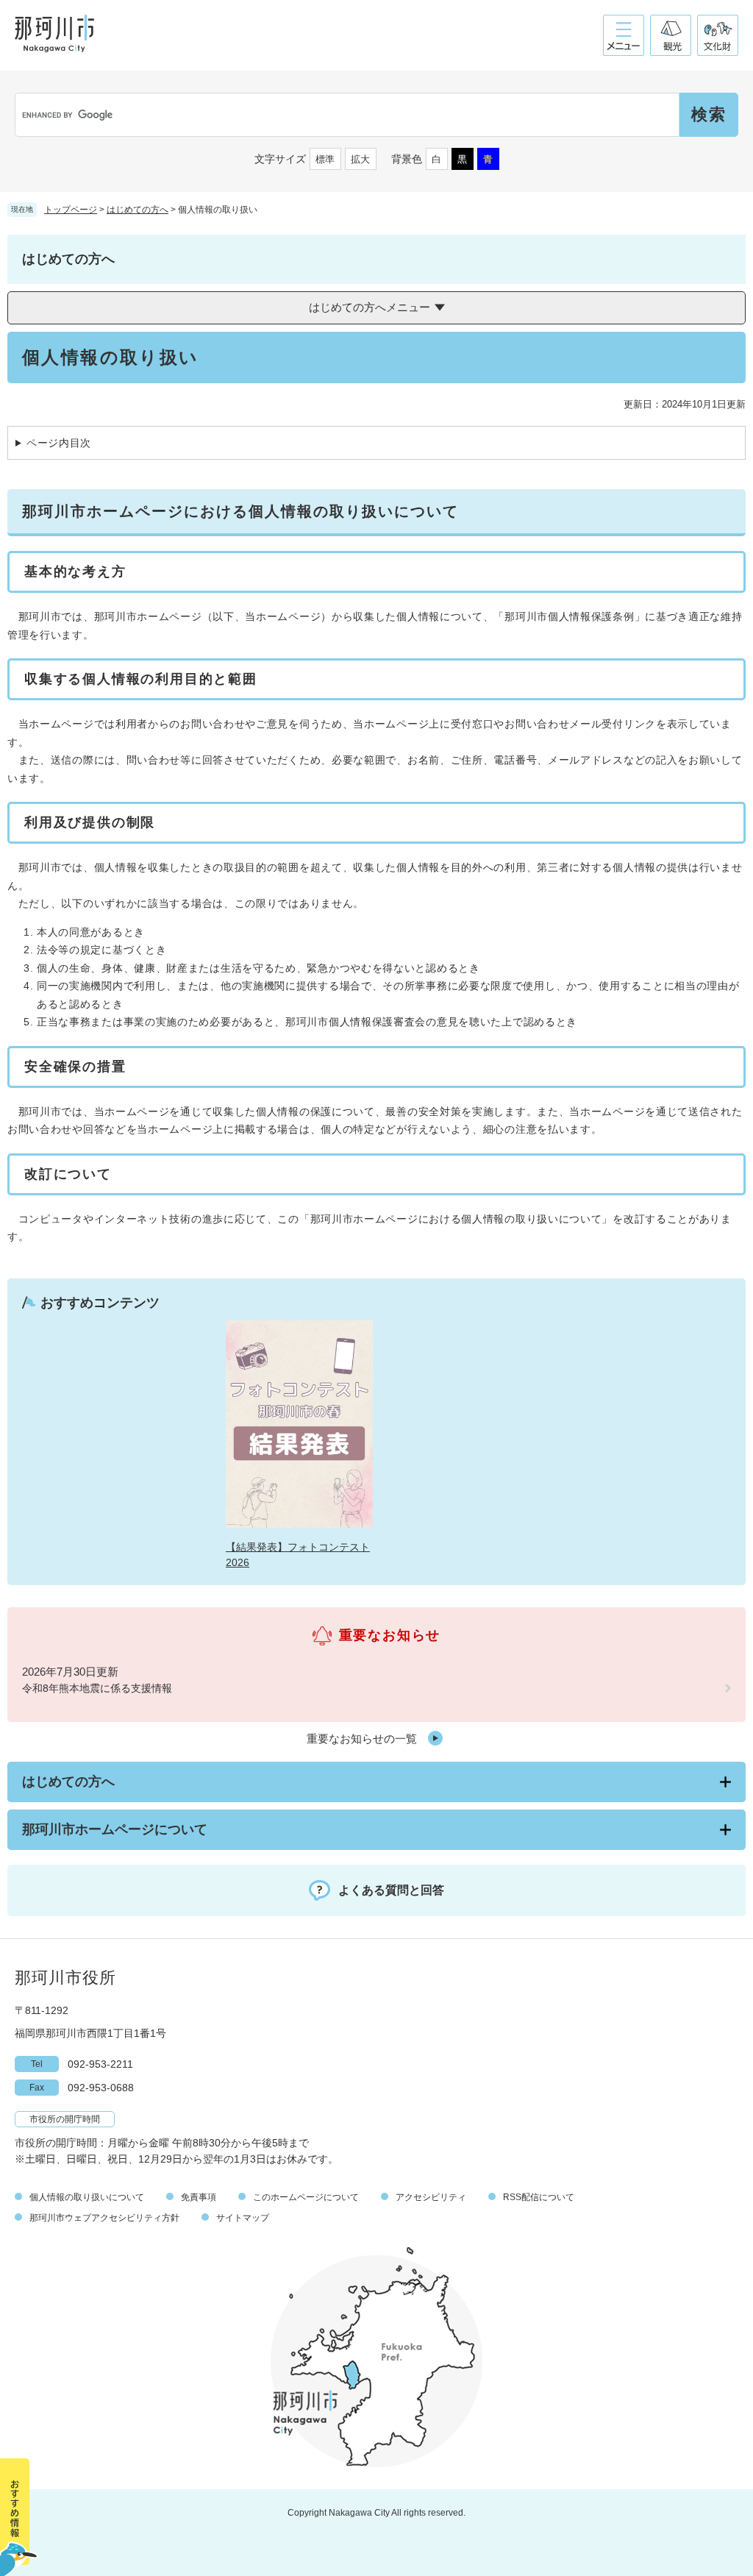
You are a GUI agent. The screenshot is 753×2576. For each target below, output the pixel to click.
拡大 (360, 159)
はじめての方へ (138, 210)
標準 (325, 159)
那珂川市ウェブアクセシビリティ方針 (104, 2218)
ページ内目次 (59, 443)
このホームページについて (306, 2197)
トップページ (71, 210)
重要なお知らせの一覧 (362, 1739)
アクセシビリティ (431, 2197)
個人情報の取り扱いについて (87, 2197)
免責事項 (199, 2197)
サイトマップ (243, 2218)
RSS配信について (539, 2197)
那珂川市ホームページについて (115, 1829)
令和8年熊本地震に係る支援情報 (97, 1688)
